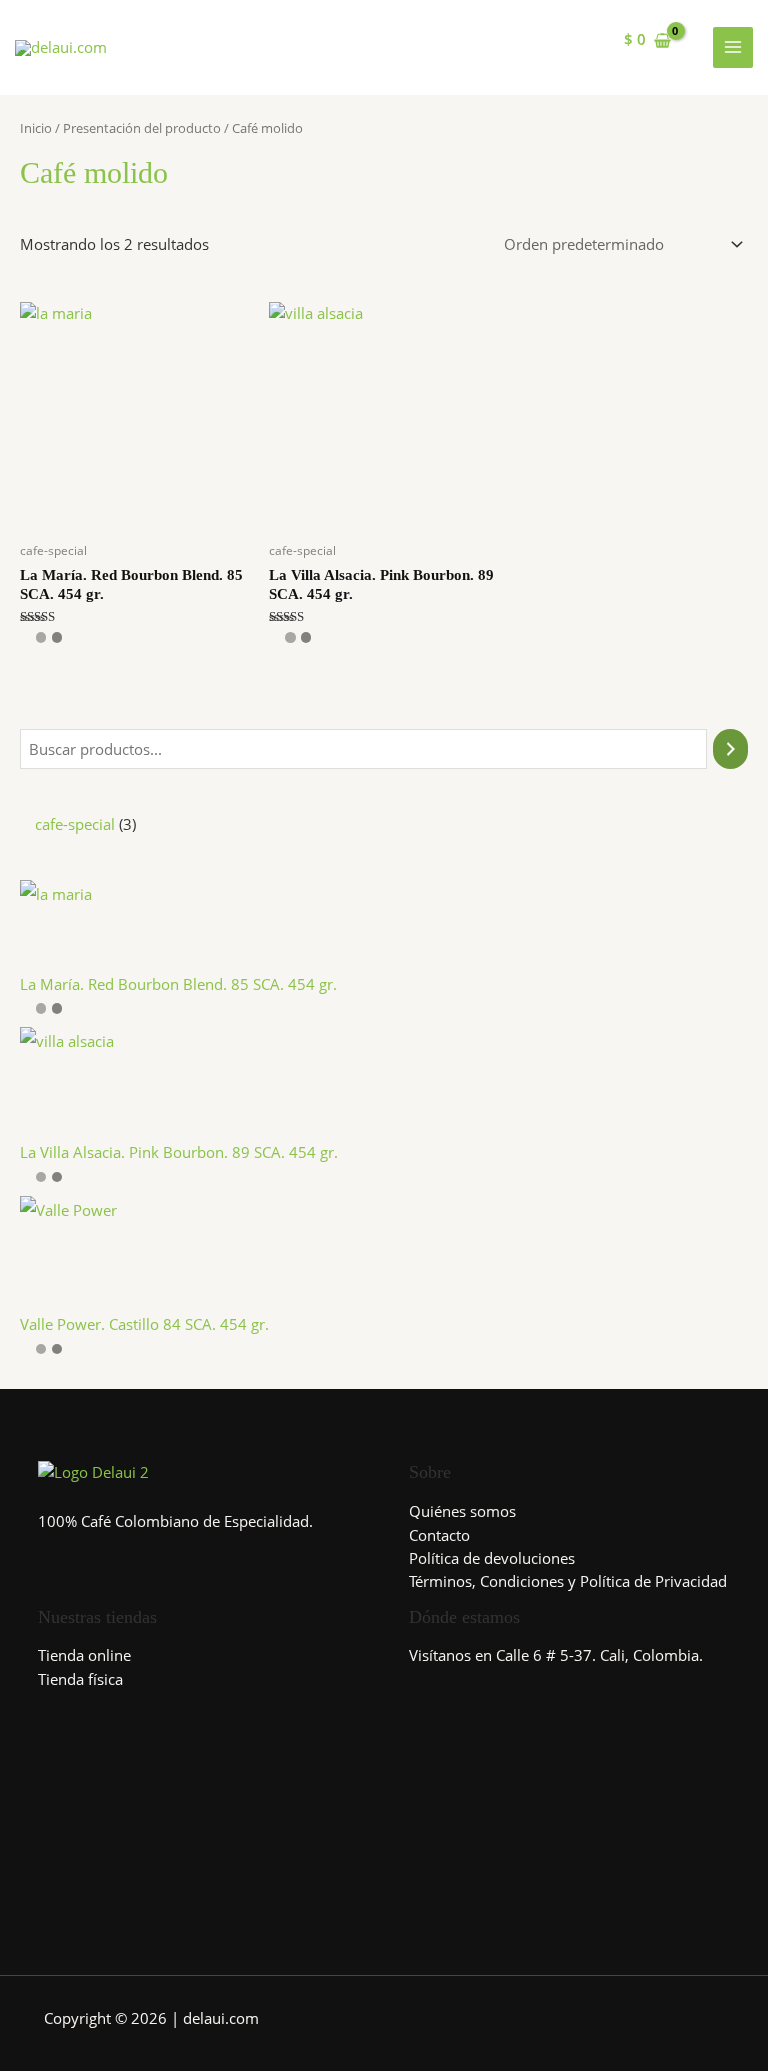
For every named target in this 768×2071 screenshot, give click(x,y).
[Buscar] (730, 749)
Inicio (36, 128)
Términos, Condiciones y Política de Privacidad (568, 1581)
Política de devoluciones (492, 1558)
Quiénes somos (462, 1511)
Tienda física (80, 1679)
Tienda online (84, 1655)
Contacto (439, 1535)
